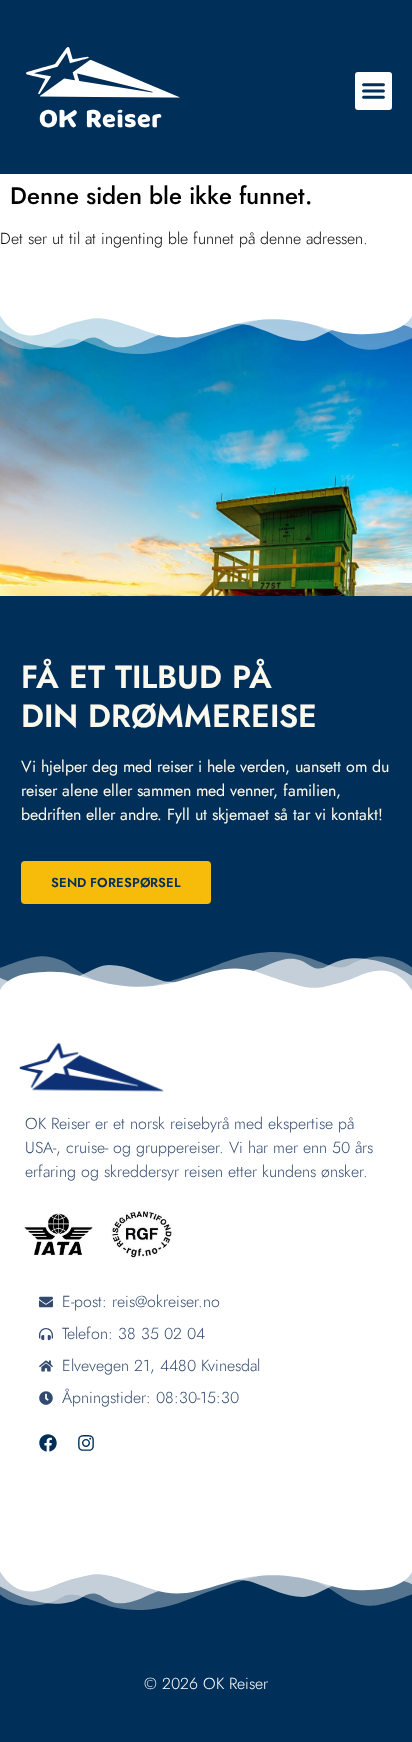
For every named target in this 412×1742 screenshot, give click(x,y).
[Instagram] (86, 1443)
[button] (374, 91)
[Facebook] (48, 1443)
